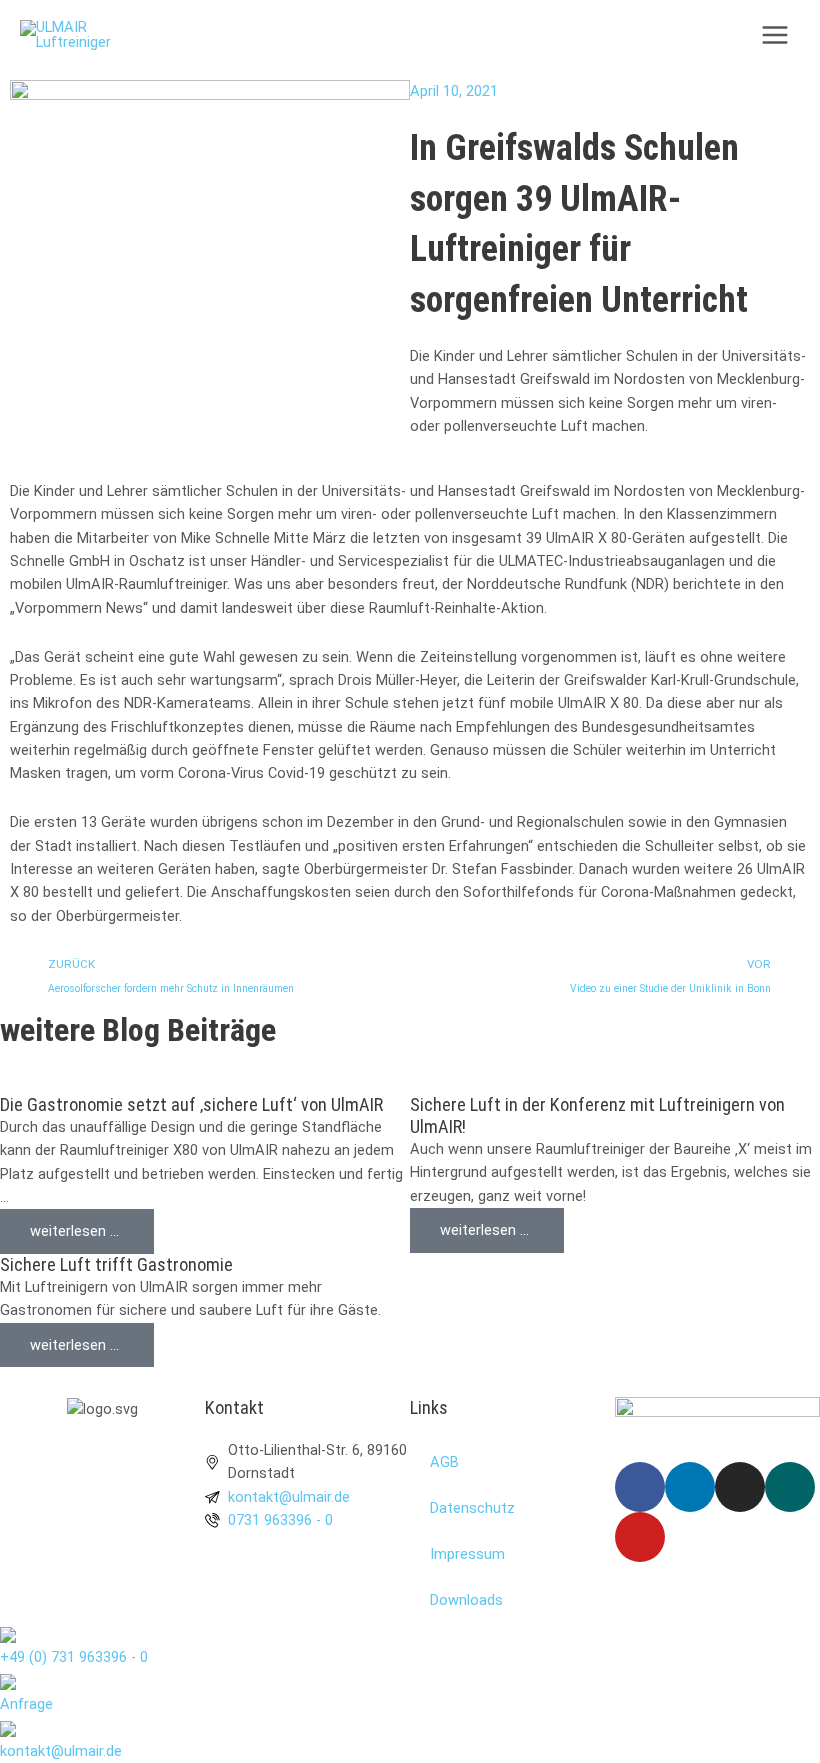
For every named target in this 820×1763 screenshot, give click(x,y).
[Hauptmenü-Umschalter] (775, 35)
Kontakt (234, 1407)
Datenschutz (472, 1508)
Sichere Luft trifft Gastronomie (116, 1264)
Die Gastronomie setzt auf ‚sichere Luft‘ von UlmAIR (191, 1104)
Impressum (467, 1554)
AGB (444, 1462)
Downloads (466, 1600)
